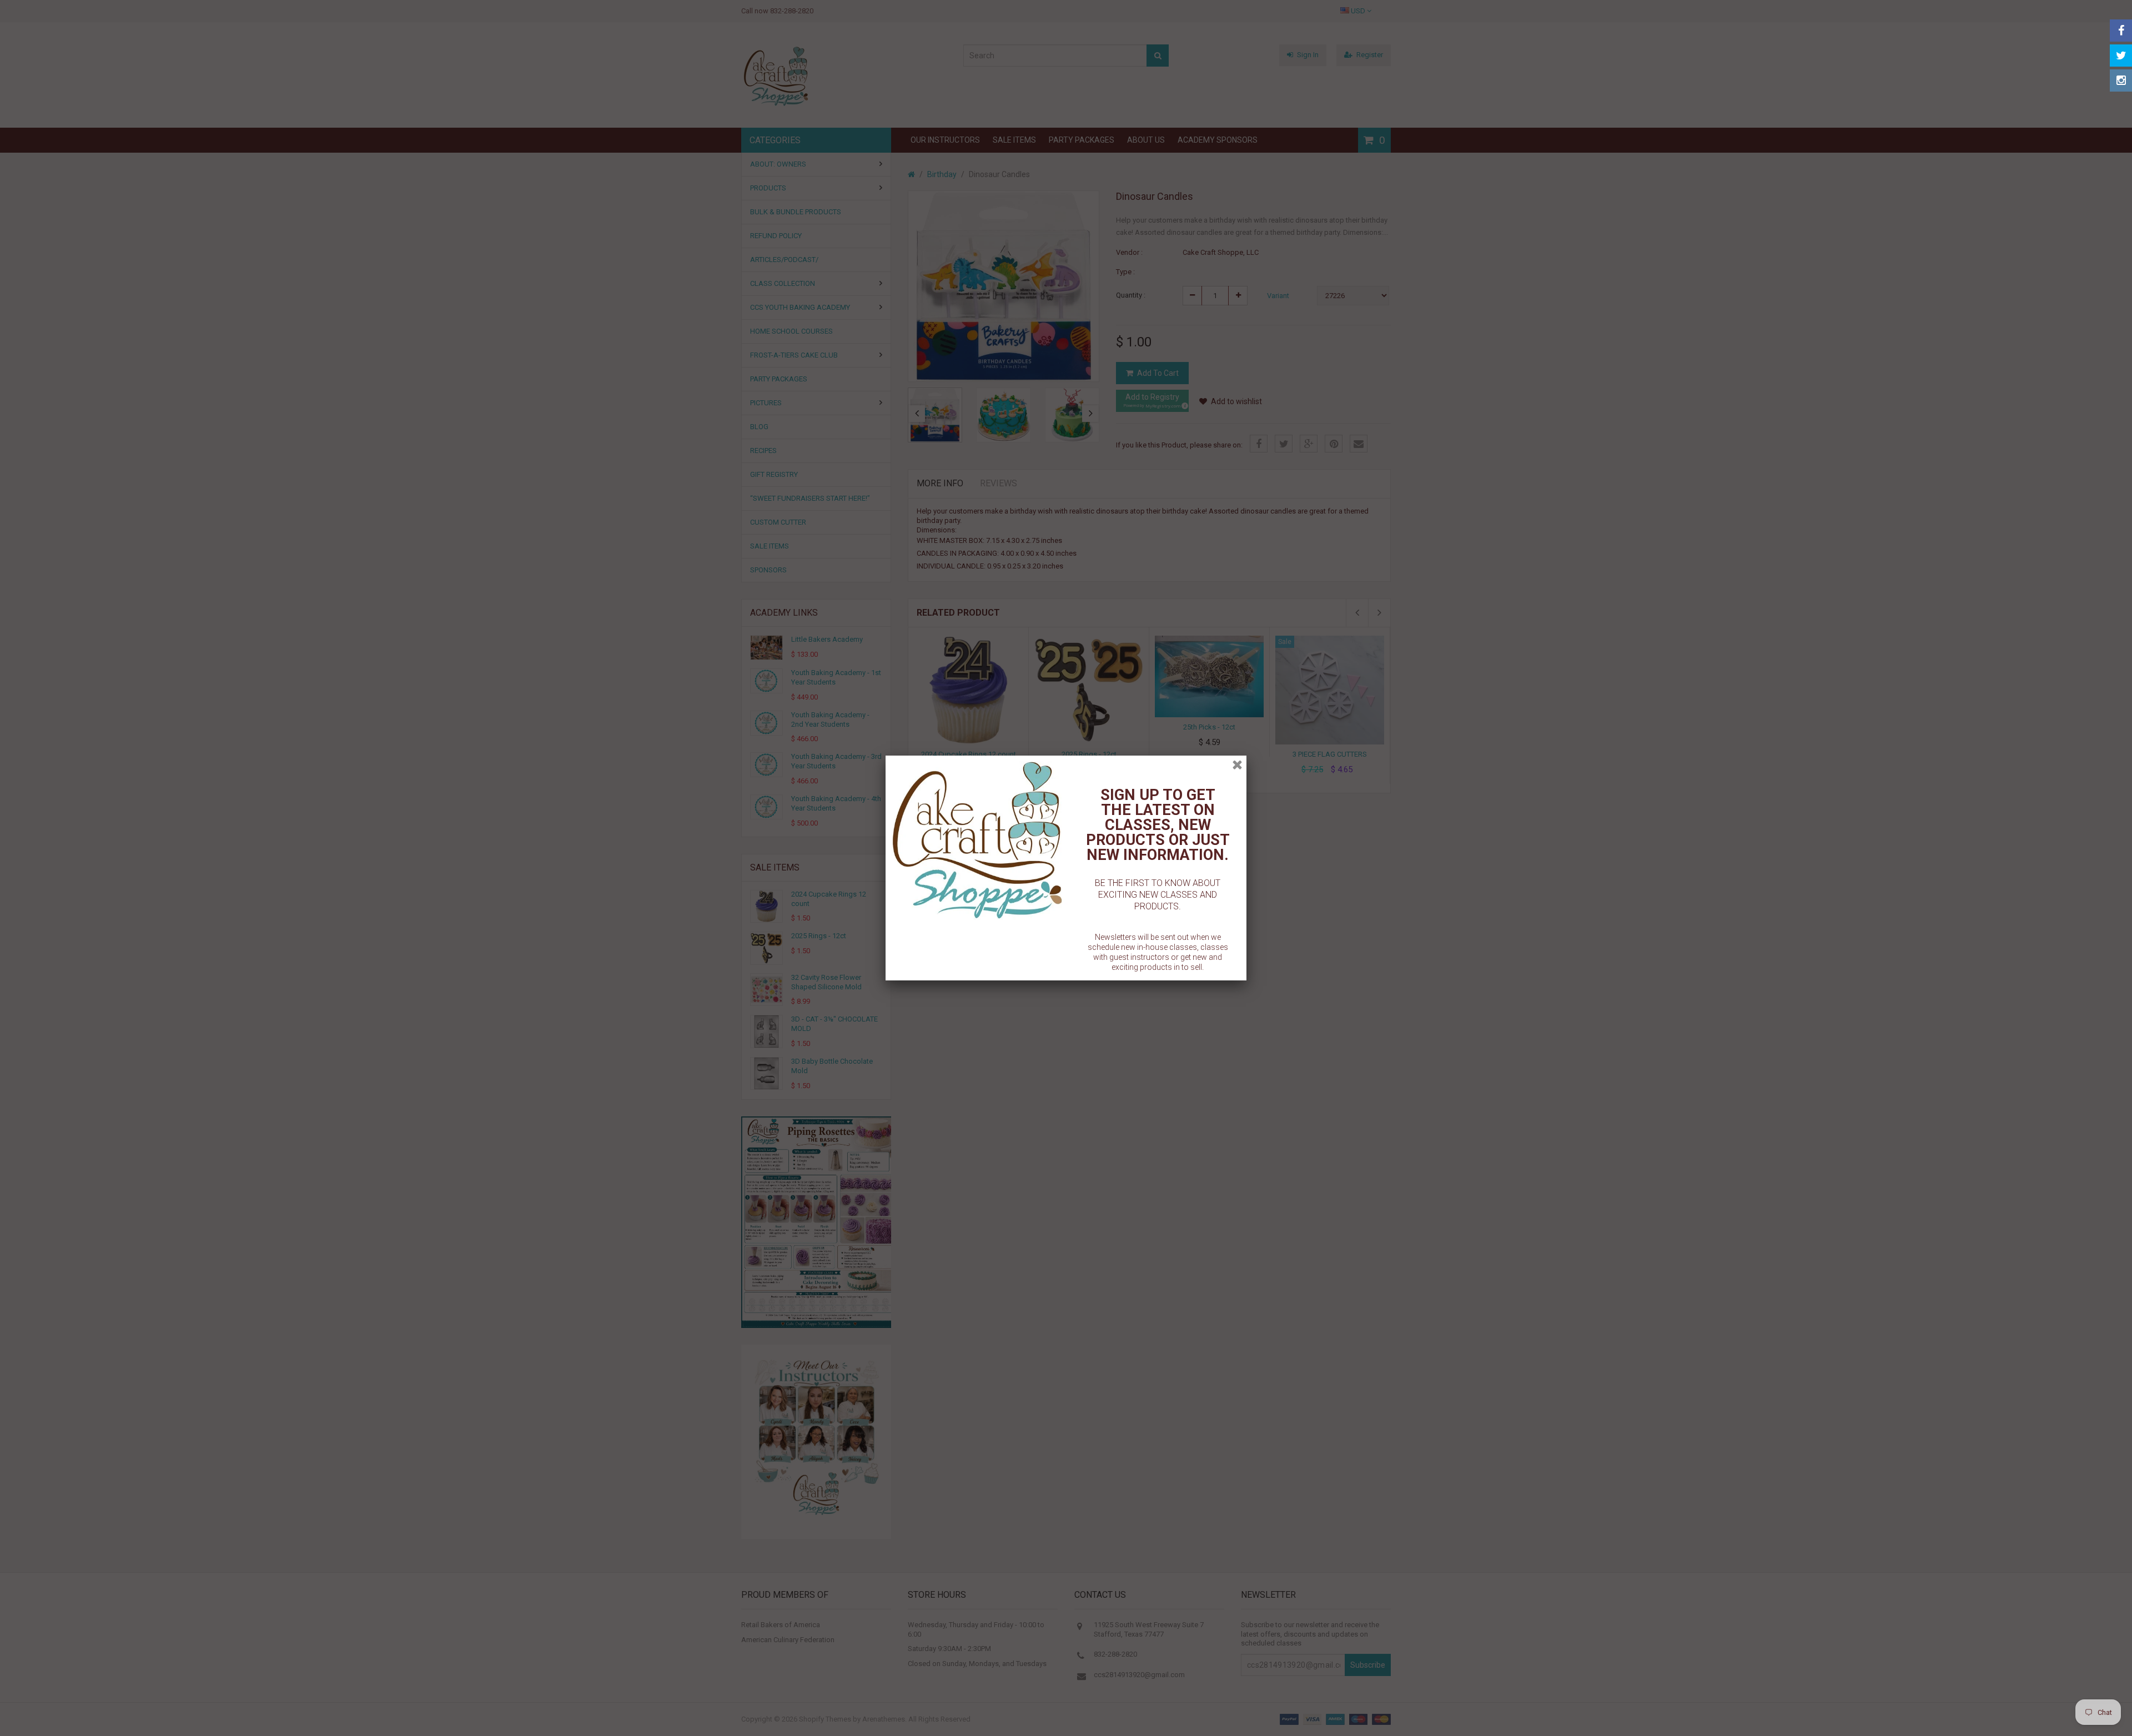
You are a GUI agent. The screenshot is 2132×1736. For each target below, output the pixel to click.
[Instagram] (2121, 80)
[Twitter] (2121, 56)
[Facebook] (2121, 31)
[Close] (1237, 765)
